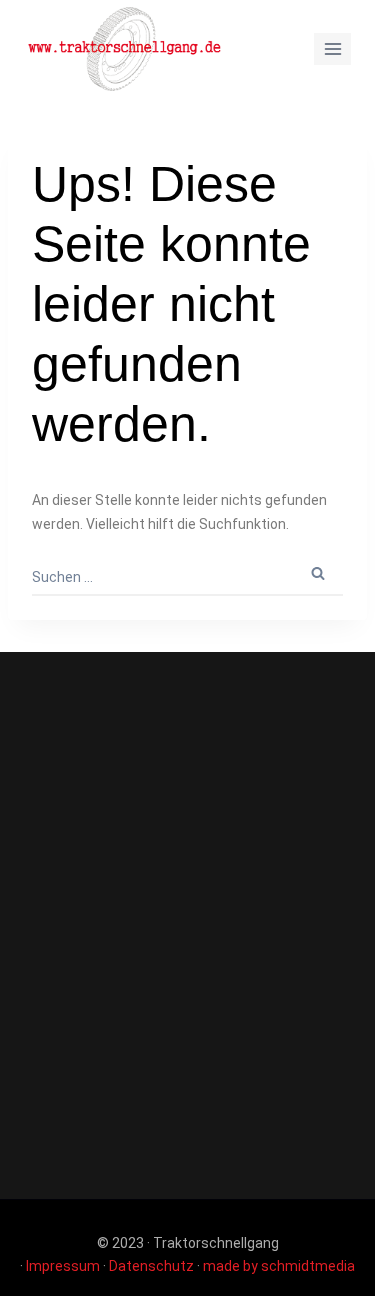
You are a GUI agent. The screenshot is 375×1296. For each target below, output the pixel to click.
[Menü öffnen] (332, 48)
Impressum (63, 1266)
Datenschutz (151, 1266)
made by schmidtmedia (279, 1266)
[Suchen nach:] (187, 577)
